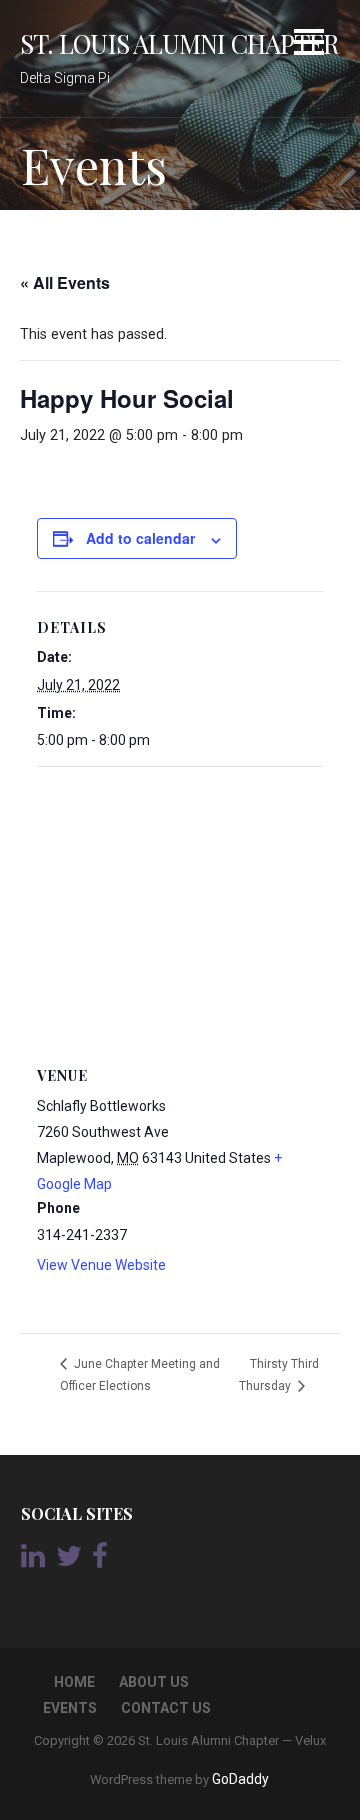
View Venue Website (101, 1265)
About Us (154, 1682)
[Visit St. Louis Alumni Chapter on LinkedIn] (33, 1561)
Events (70, 1708)
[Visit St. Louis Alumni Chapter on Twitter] (69, 1561)
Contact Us (166, 1708)
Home (74, 1682)
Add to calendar (140, 538)
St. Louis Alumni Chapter (179, 43)
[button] (309, 45)
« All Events (65, 282)
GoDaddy (240, 1779)
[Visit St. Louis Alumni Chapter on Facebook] (100, 1561)
